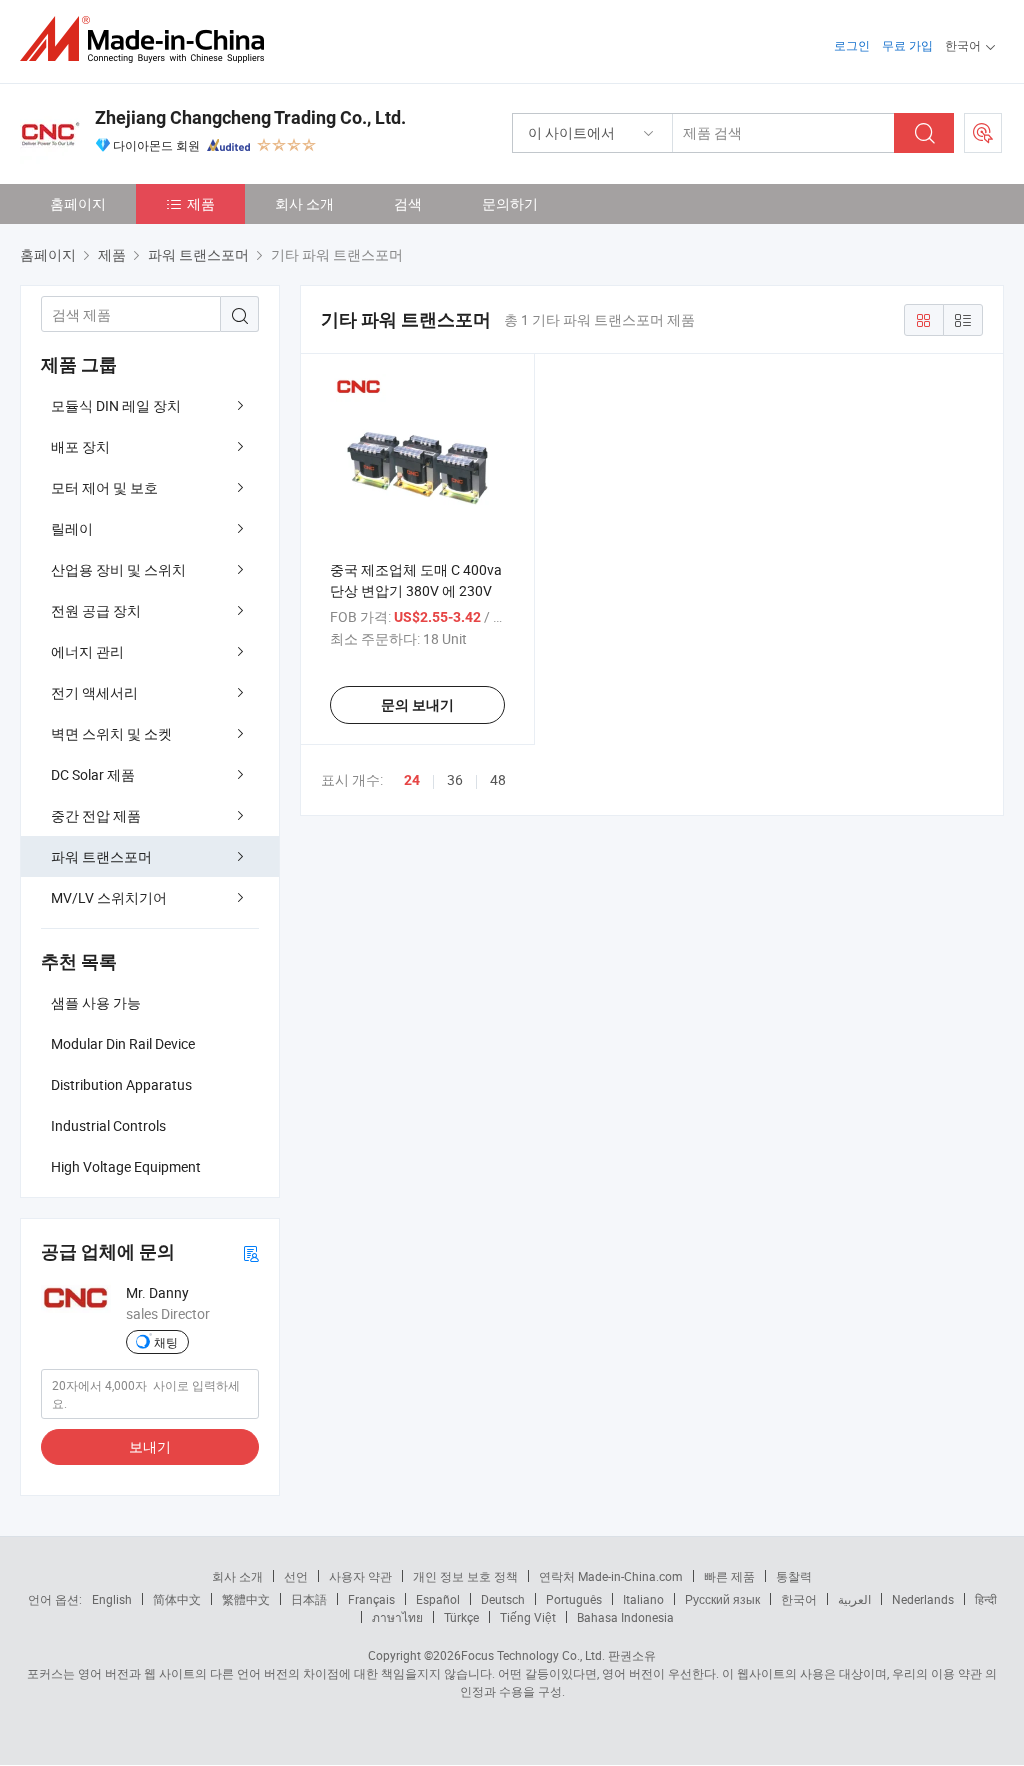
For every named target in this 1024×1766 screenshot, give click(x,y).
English (112, 1599)
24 (412, 780)
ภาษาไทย (397, 1617)
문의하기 (510, 203)
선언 (296, 1576)
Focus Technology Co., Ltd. (533, 1655)
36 (455, 779)
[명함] (251, 1252)
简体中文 (177, 1599)
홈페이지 (78, 203)
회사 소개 (304, 203)
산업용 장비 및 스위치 (118, 569)
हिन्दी (986, 1599)
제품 (201, 203)
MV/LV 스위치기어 (109, 897)
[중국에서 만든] (148, 39)
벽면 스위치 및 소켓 (111, 733)
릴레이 (72, 528)
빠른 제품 (729, 1576)
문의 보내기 (417, 705)
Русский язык (722, 1599)
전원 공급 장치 (96, 610)
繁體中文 (246, 1599)
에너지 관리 (87, 651)
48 (498, 779)
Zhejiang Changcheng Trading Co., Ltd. (250, 117)
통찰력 (794, 1576)
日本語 (309, 1599)
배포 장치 (80, 446)
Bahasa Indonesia (625, 1617)
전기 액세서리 (94, 692)
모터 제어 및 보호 (104, 487)
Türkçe (461, 1617)
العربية (854, 1599)
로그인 (852, 45)
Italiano (643, 1599)
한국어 (799, 1599)
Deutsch (503, 1599)
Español (438, 1599)
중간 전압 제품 (96, 815)
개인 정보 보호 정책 (465, 1576)
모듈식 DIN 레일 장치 (116, 405)
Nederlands (923, 1599)
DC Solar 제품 (93, 774)
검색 (408, 203)
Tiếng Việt (528, 1617)
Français (371, 1599)
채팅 (166, 1342)
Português (574, 1599)
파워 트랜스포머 (101, 856)
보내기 (150, 1446)
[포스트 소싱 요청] (983, 133)
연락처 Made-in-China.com (611, 1576)
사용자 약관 (360, 1576)
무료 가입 (907, 45)
